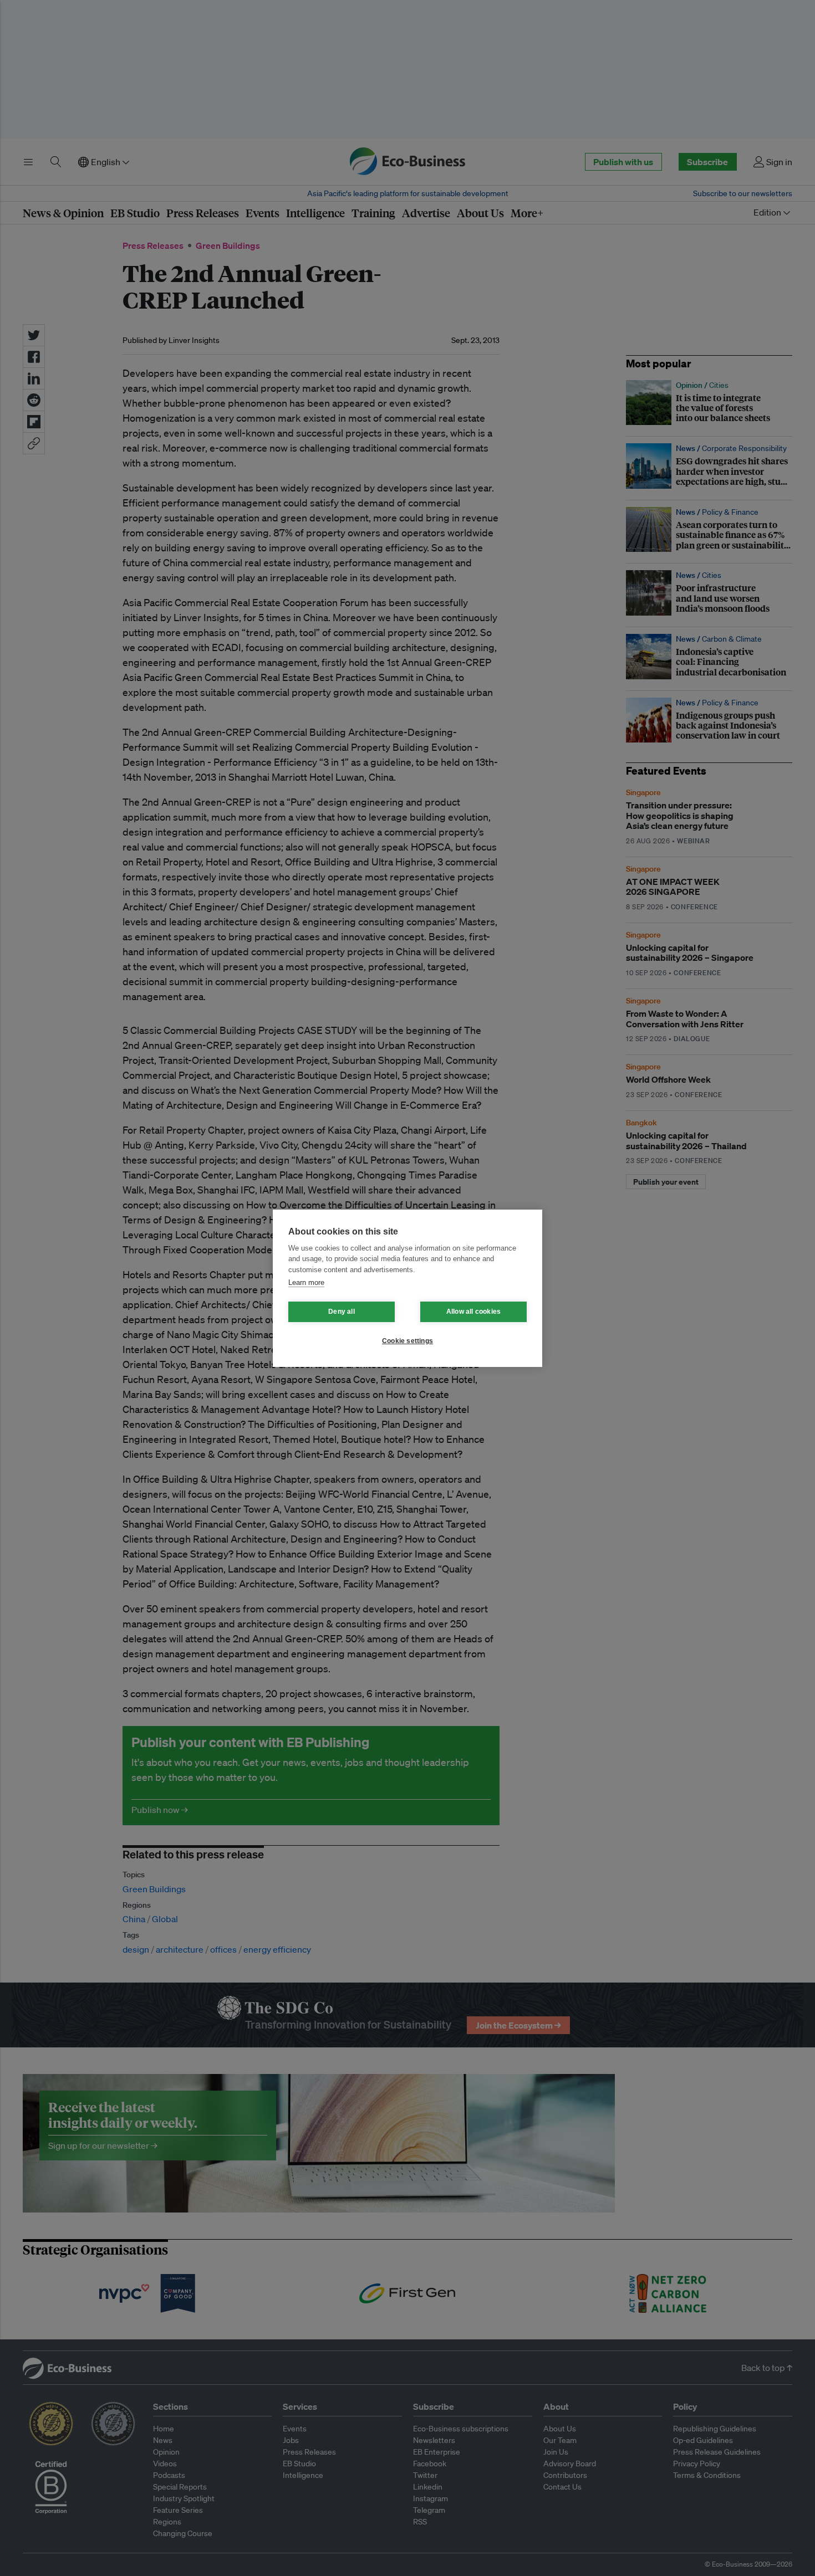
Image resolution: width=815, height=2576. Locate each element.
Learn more (306, 1282)
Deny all (342, 1312)
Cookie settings (407, 1341)
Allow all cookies (473, 1312)
